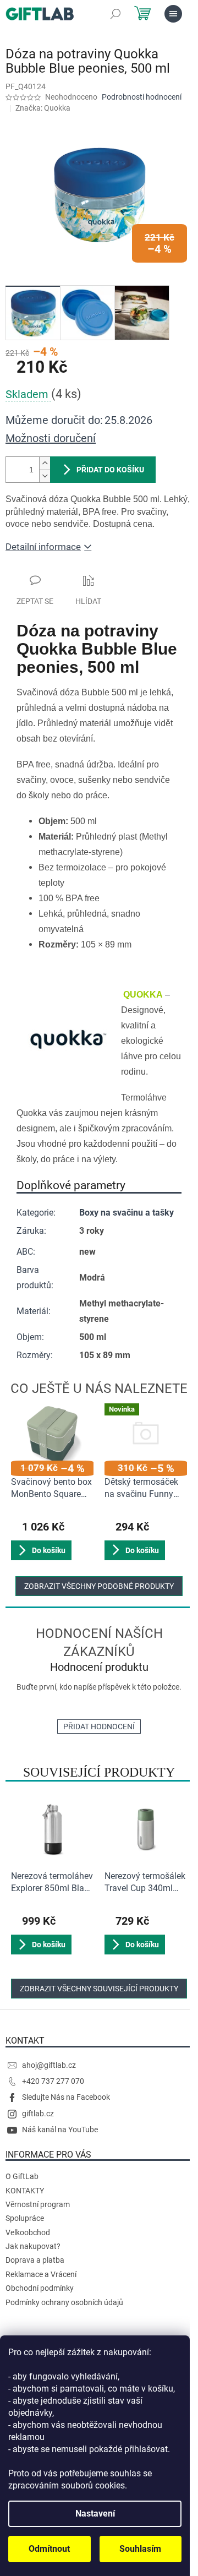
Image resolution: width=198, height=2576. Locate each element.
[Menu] (173, 14)
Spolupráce (25, 2218)
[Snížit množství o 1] (45, 476)
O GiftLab (22, 2176)
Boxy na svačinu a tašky (127, 1213)
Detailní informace (43, 547)
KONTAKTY (25, 2191)
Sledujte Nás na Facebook (66, 2097)
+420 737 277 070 (53, 2081)
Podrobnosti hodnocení (142, 97)
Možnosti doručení (51, 438)
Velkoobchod (28, 2232)
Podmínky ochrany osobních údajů (64, 2302)
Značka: (43, 108)
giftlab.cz (38, 2114)
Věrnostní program (38, 2204)
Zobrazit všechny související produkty (99, 1989)
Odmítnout (49, 2549)
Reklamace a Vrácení (41, 2274)
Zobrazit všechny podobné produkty (99, 1586)
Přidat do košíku (110, 470)
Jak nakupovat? (33, 2246)
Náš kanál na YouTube (60, 2130)
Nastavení (95, 2514)
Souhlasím (140, 2549)
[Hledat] (116, 14)
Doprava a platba (35, 2260)
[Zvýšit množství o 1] (45, 463)
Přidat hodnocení (99, 1727)
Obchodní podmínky (40, 2288)
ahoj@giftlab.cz (49, 2065)
